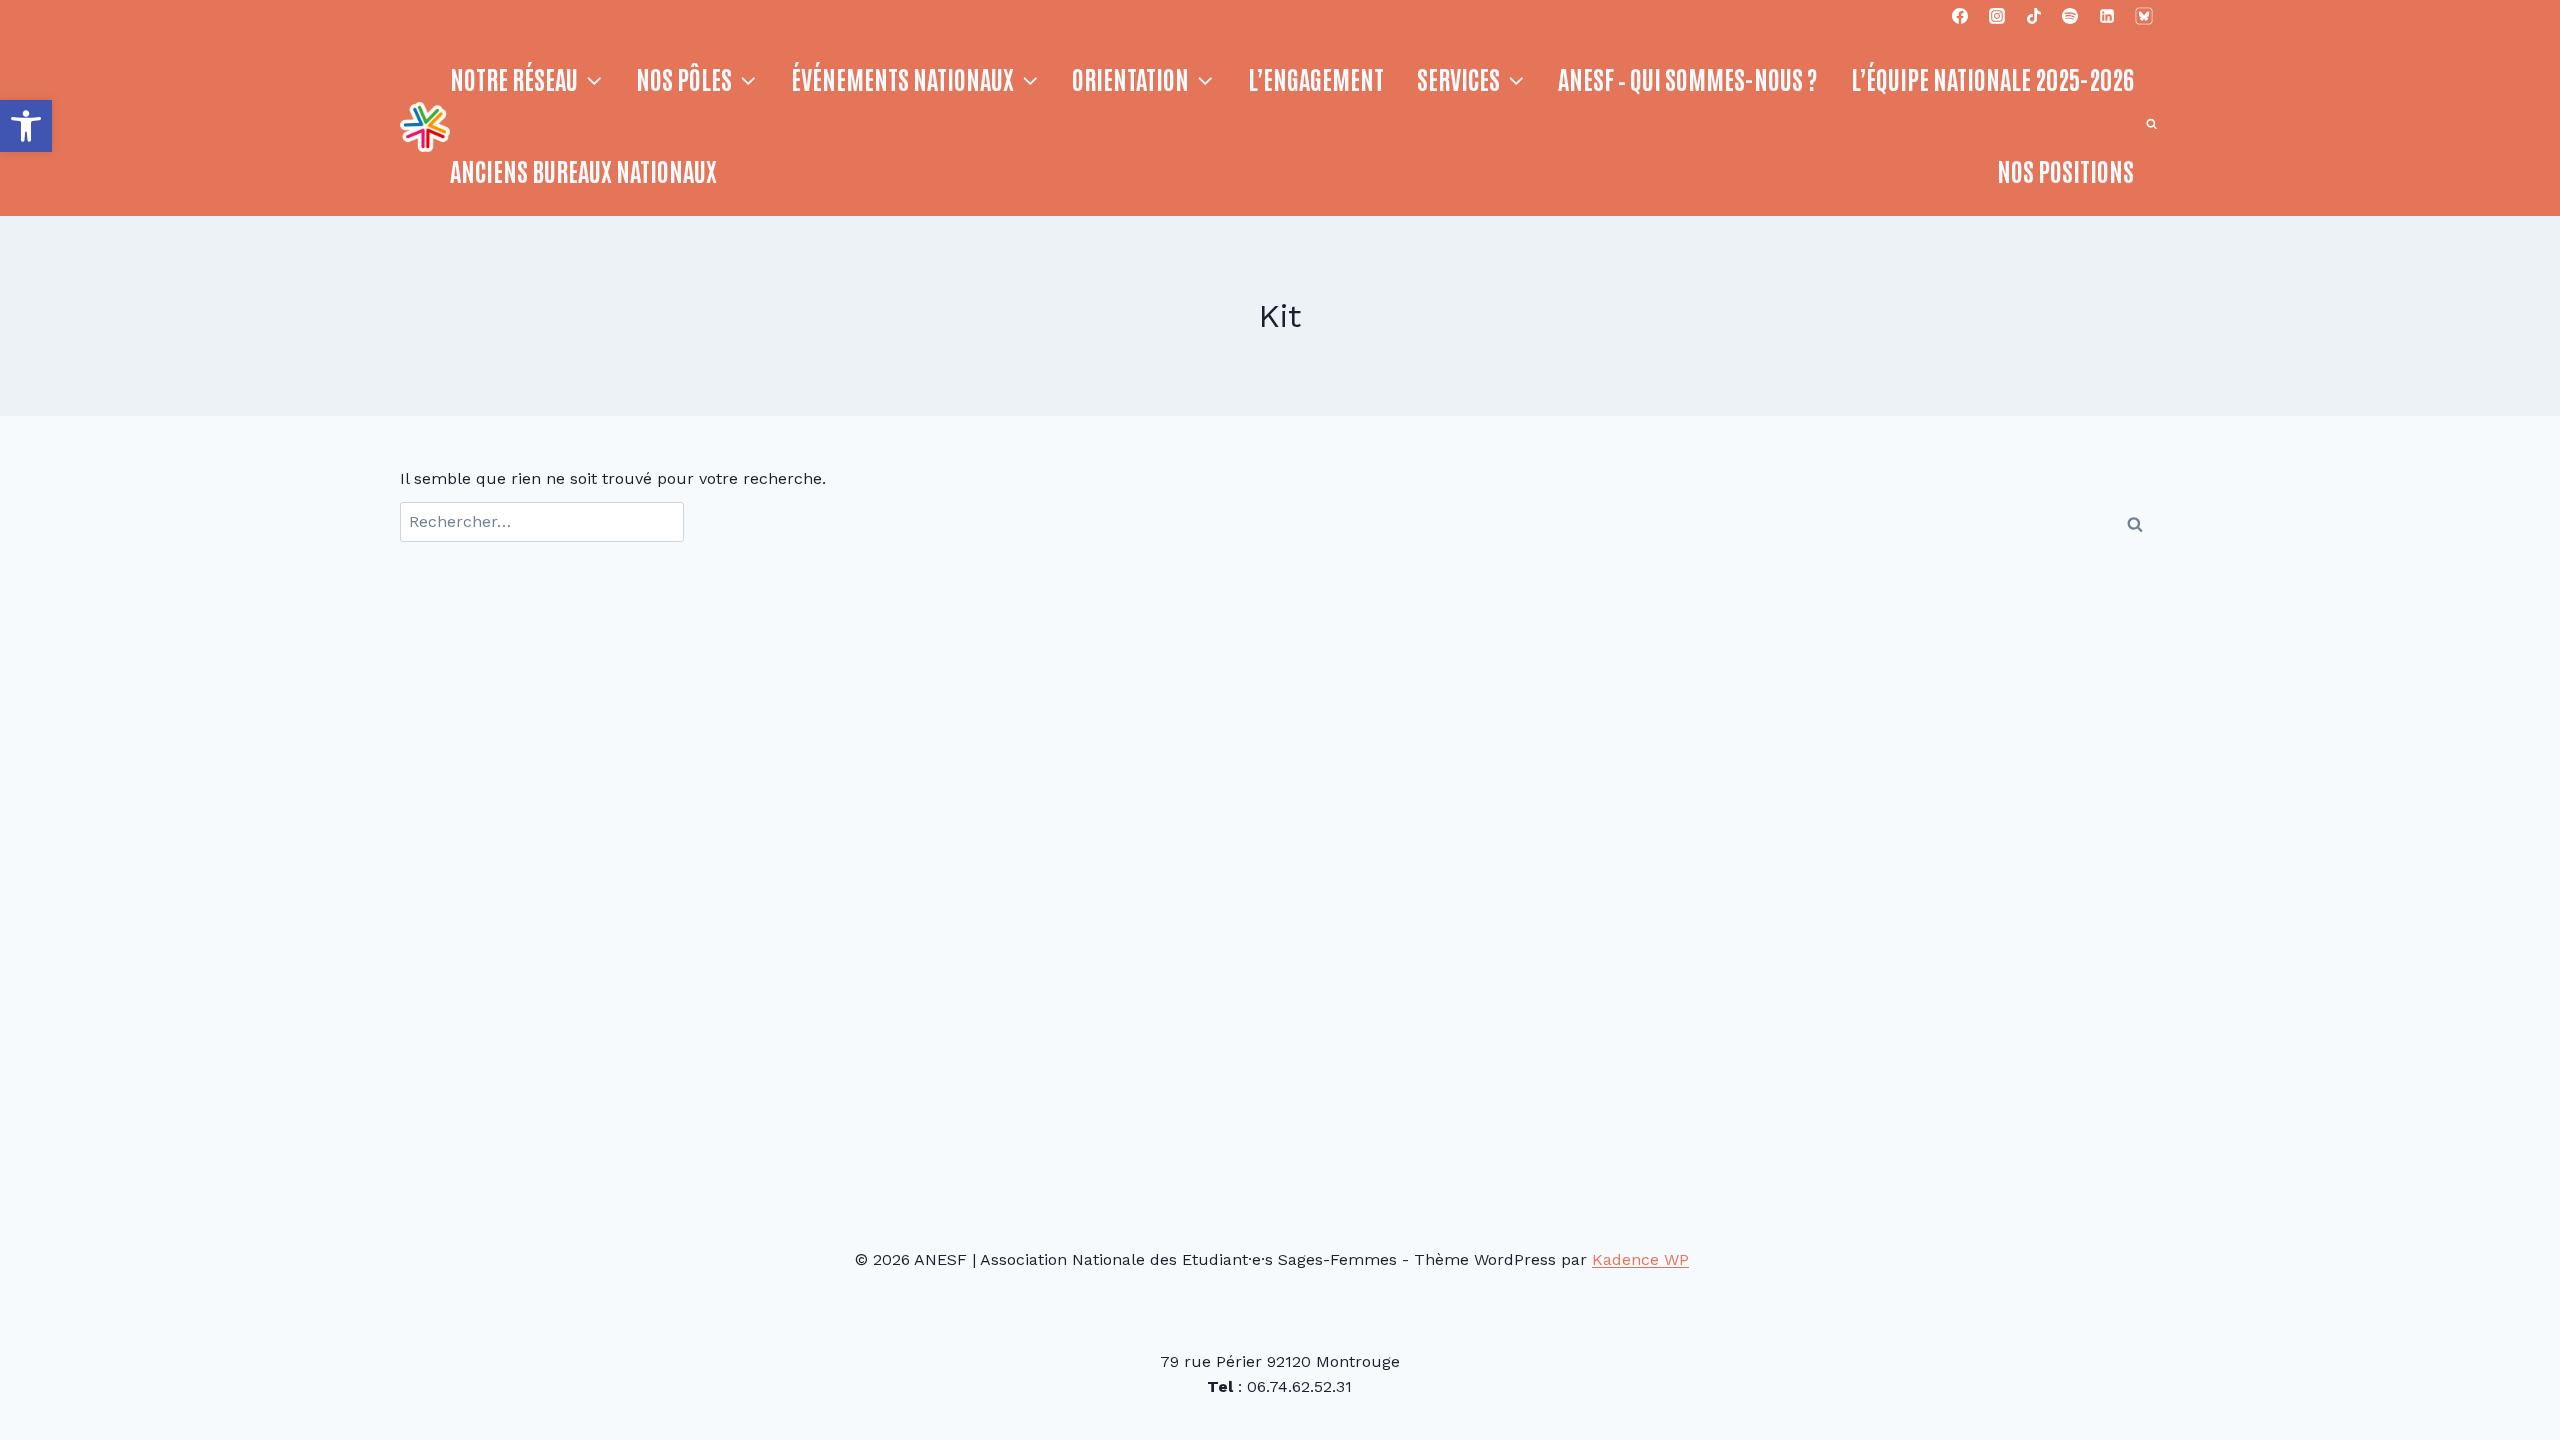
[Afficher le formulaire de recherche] (2152, 124)
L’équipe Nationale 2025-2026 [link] (1992, 78)
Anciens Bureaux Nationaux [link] (583, 170)
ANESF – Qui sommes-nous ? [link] (1687, 78)
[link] (26, 126)
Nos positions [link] (2065, 170)
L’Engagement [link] (1316, 78)
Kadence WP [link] (1640, 1259)
